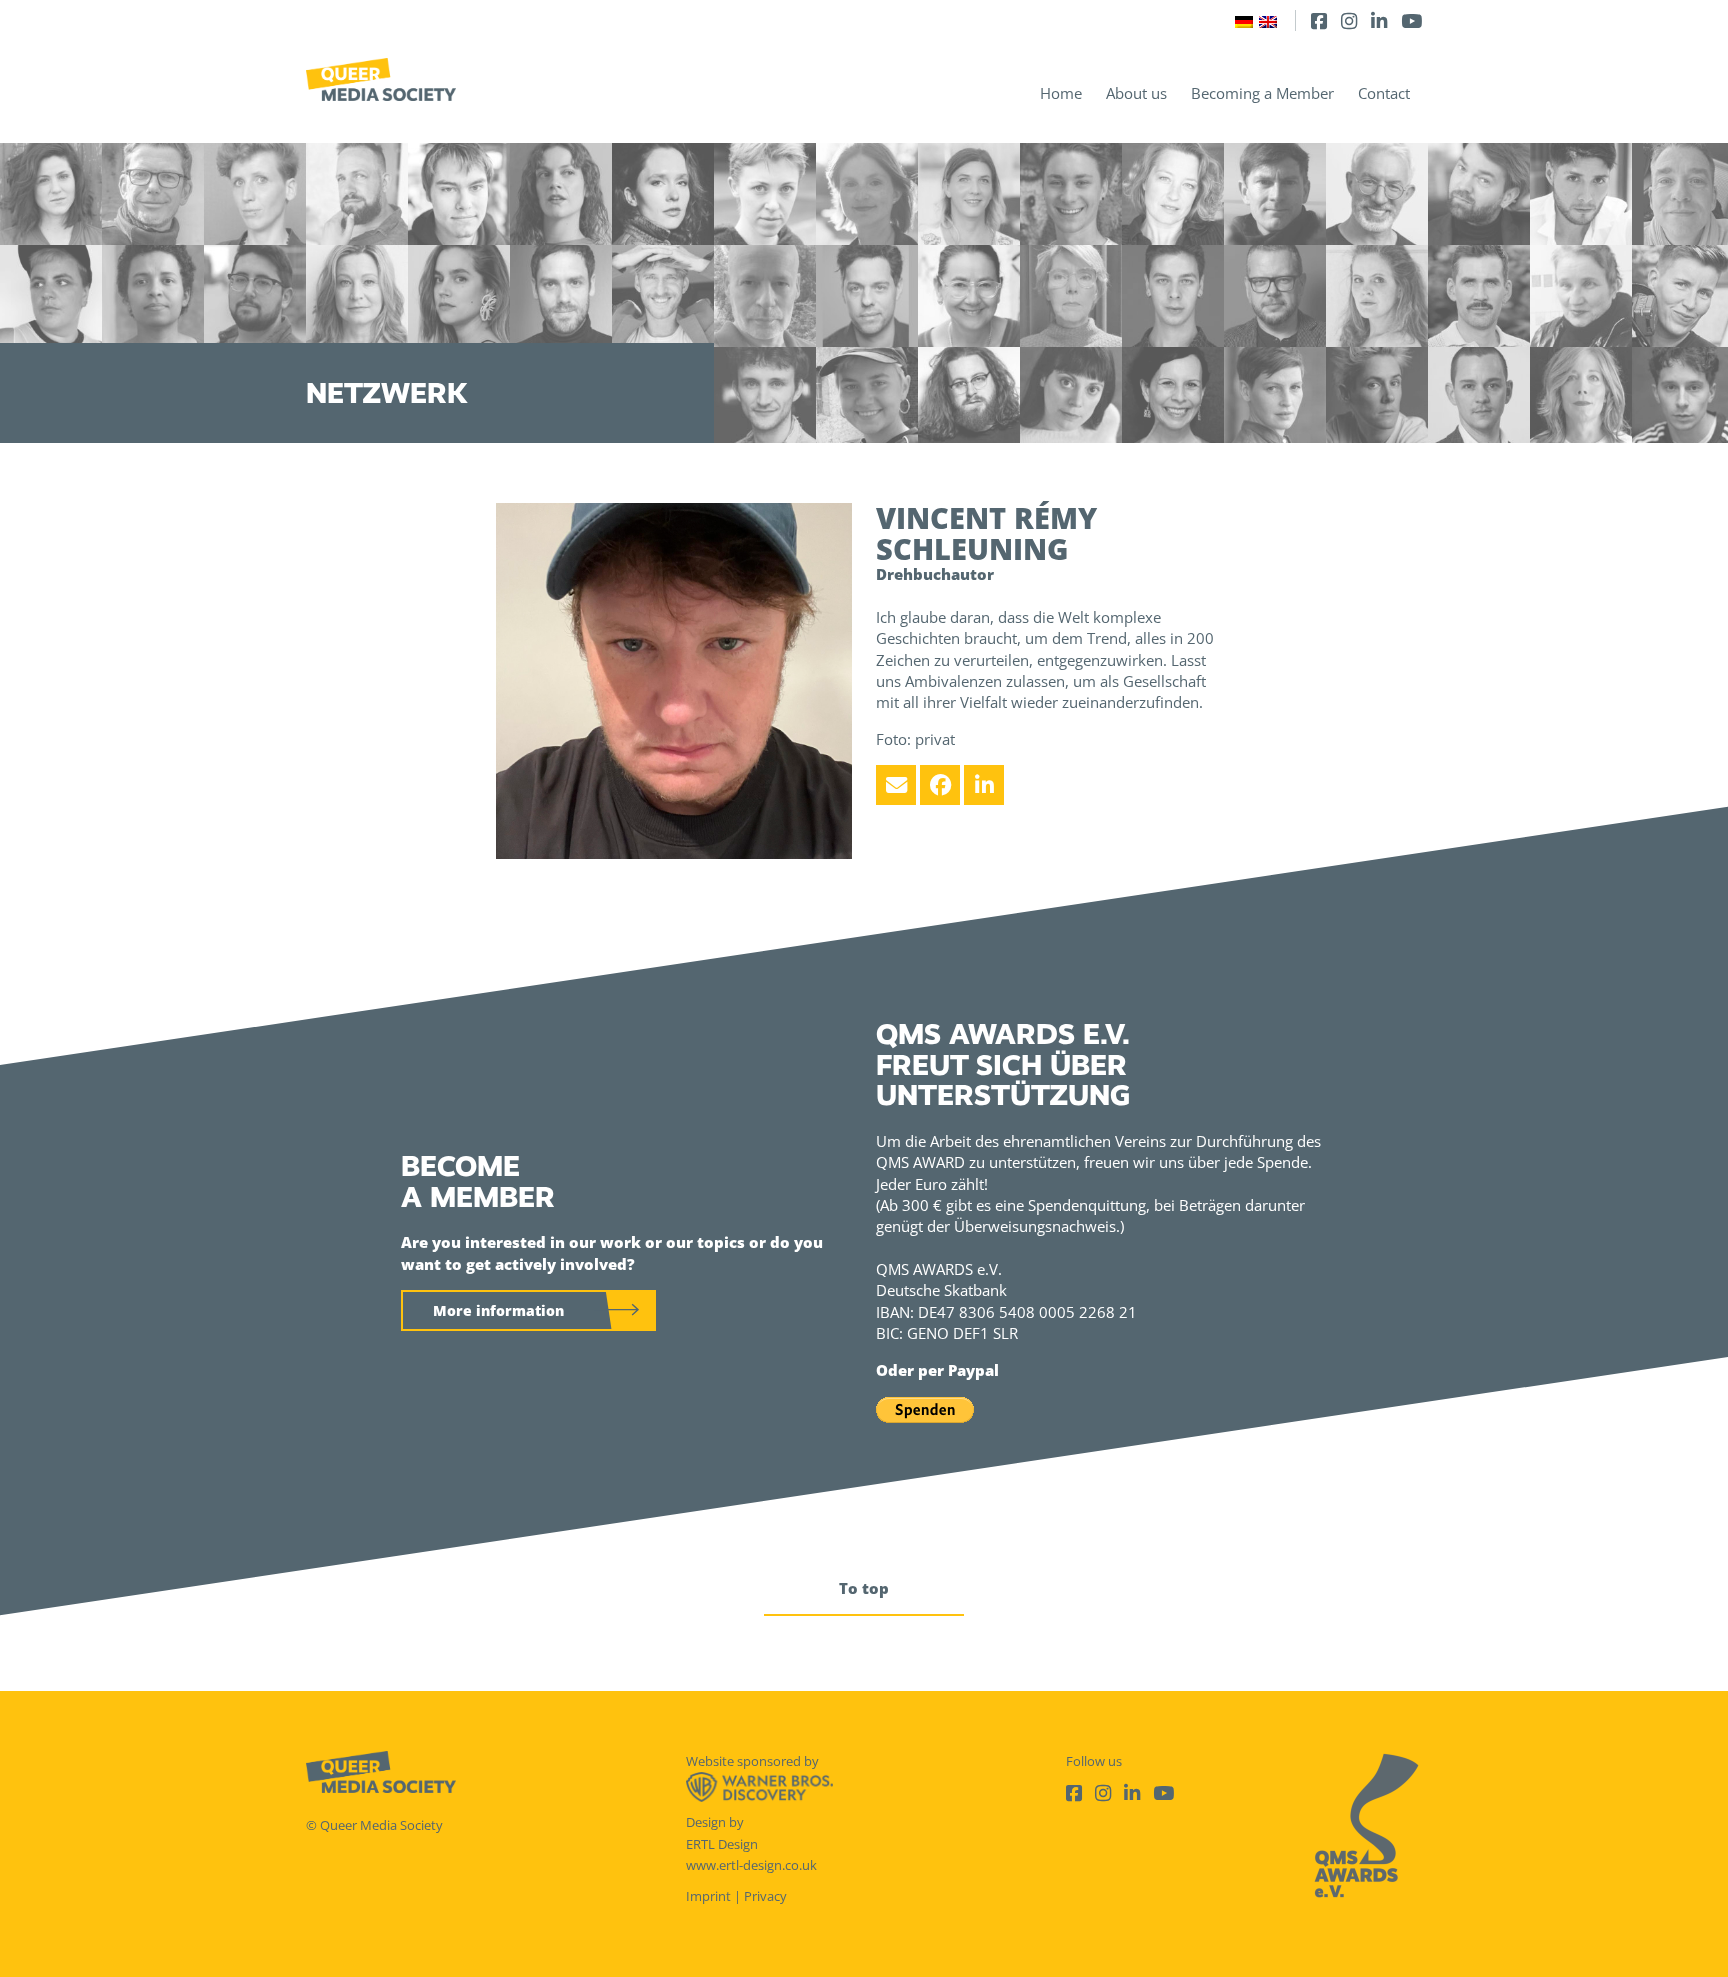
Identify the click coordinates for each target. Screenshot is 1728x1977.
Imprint (708, 1896)
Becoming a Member (1262, 93)
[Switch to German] (1244, 20)
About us (1136, 93)
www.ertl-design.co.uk (751, 1865)
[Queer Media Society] (381, 79)
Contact (1384, 93)
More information (498, 1310)
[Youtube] (1411, 20)
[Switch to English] (1268, 20)
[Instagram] (1349, 20)
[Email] (896, 785)
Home (1061, 93)
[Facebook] (1319, 20)
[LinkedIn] (1379, 20)
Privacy (765, 1896)
